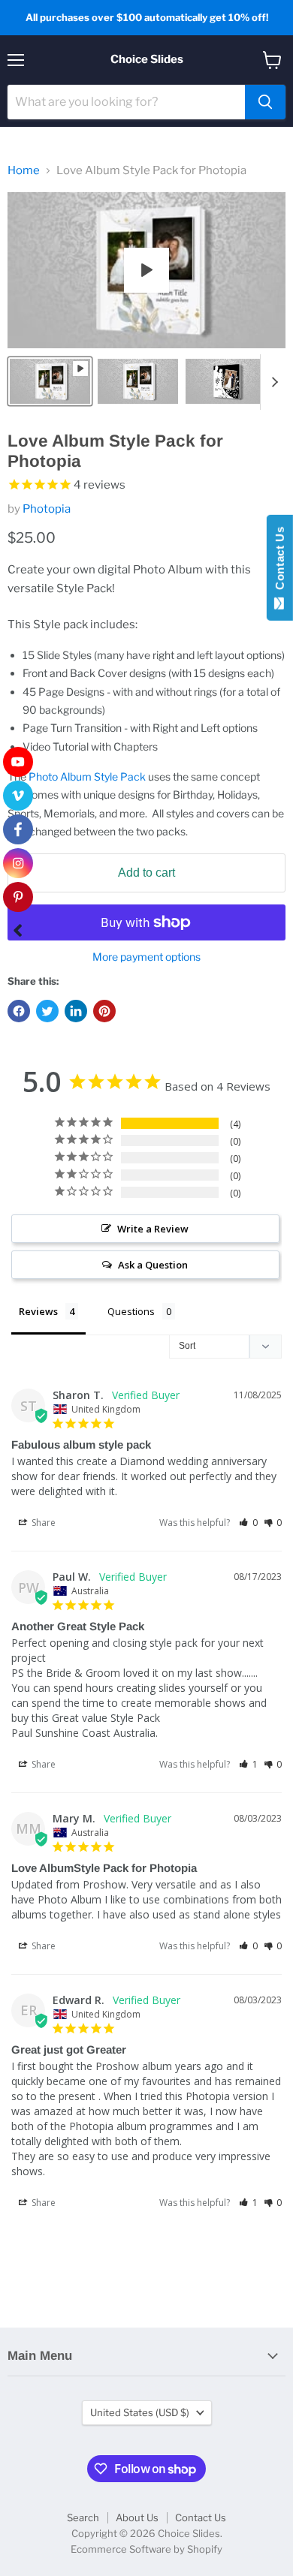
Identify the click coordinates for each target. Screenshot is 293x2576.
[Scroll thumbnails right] (272, 382)
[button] (248, 1523)
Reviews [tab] (38, 1311)
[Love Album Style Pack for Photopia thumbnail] (50, 381)
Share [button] (42, 1523)
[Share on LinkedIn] (76, 1011)
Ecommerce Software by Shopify (146, 2549)
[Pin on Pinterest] (104, 1011)
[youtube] (18, 762)
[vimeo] (18, 796)
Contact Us (201, 2517)
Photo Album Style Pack (87, 776)
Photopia (47, 509)
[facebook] (18, 829)
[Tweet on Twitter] (47, 1011)
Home (24, 171)
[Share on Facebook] (19, 1011)
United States (140, 2412)
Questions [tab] (131, 1311)
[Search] (265, 102)
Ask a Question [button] (153, 1265)
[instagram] (18, 863)
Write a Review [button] (153, 1229)
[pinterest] (18, 897)
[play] (146, 270)
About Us (137, 2517)
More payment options (146, 957)
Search (83, 2517)
